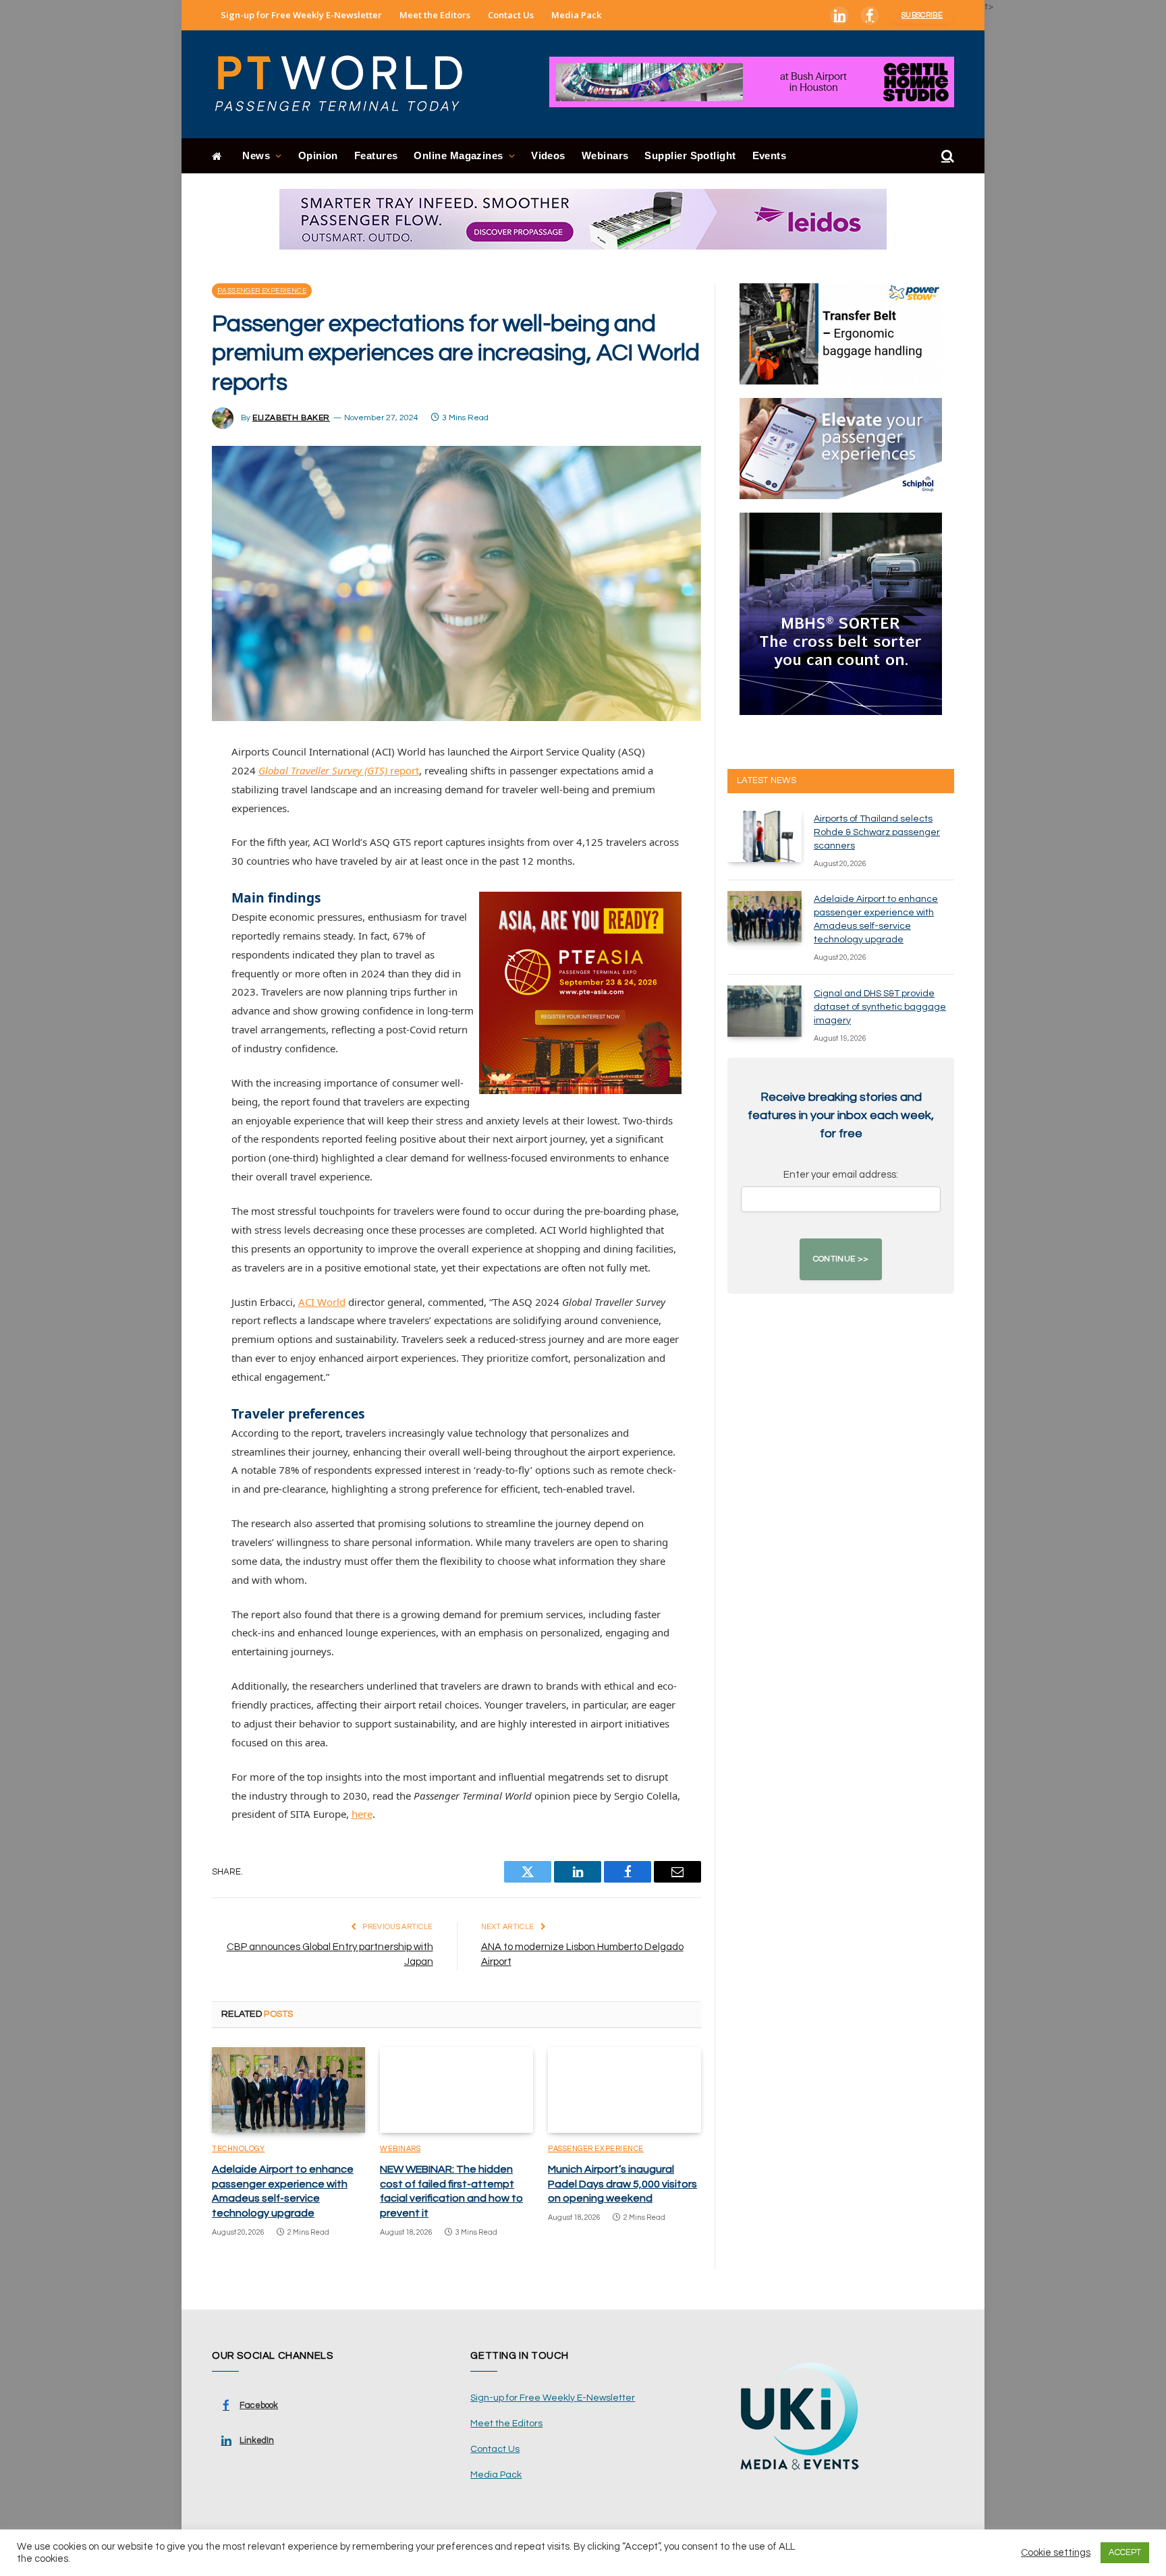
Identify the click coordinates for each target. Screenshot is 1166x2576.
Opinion (318, 155)
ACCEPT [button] (1125, 2552)
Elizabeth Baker (291, 418)
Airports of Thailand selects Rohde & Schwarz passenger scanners (877, 832)
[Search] (946, 156)
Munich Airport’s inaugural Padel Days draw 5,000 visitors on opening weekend (622, 2184)
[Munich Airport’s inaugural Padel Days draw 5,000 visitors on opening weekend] (624, 2090)
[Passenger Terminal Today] (347, 84)
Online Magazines (458, 155)
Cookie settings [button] (1056, 2553)
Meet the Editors (435, 15)
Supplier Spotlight (690, 155)
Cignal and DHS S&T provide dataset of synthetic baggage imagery (880, 1007)
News (256, 155)
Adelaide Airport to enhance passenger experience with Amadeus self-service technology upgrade (283, 2191)
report (339, 770)
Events (770, 155)
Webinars (605, 155)
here (362, 1814)
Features (376, 155)
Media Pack (576, 15)
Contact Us (511, 15)
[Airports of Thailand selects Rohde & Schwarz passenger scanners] (765, 836)
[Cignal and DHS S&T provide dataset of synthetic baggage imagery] (765, 1011)
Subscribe (922, 15)
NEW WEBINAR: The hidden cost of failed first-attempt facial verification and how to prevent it (451, 2191)
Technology (239, 2149)
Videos (548, 155)
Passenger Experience (262, 291)
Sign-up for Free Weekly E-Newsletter (301, 15)
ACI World (322, 1302)
